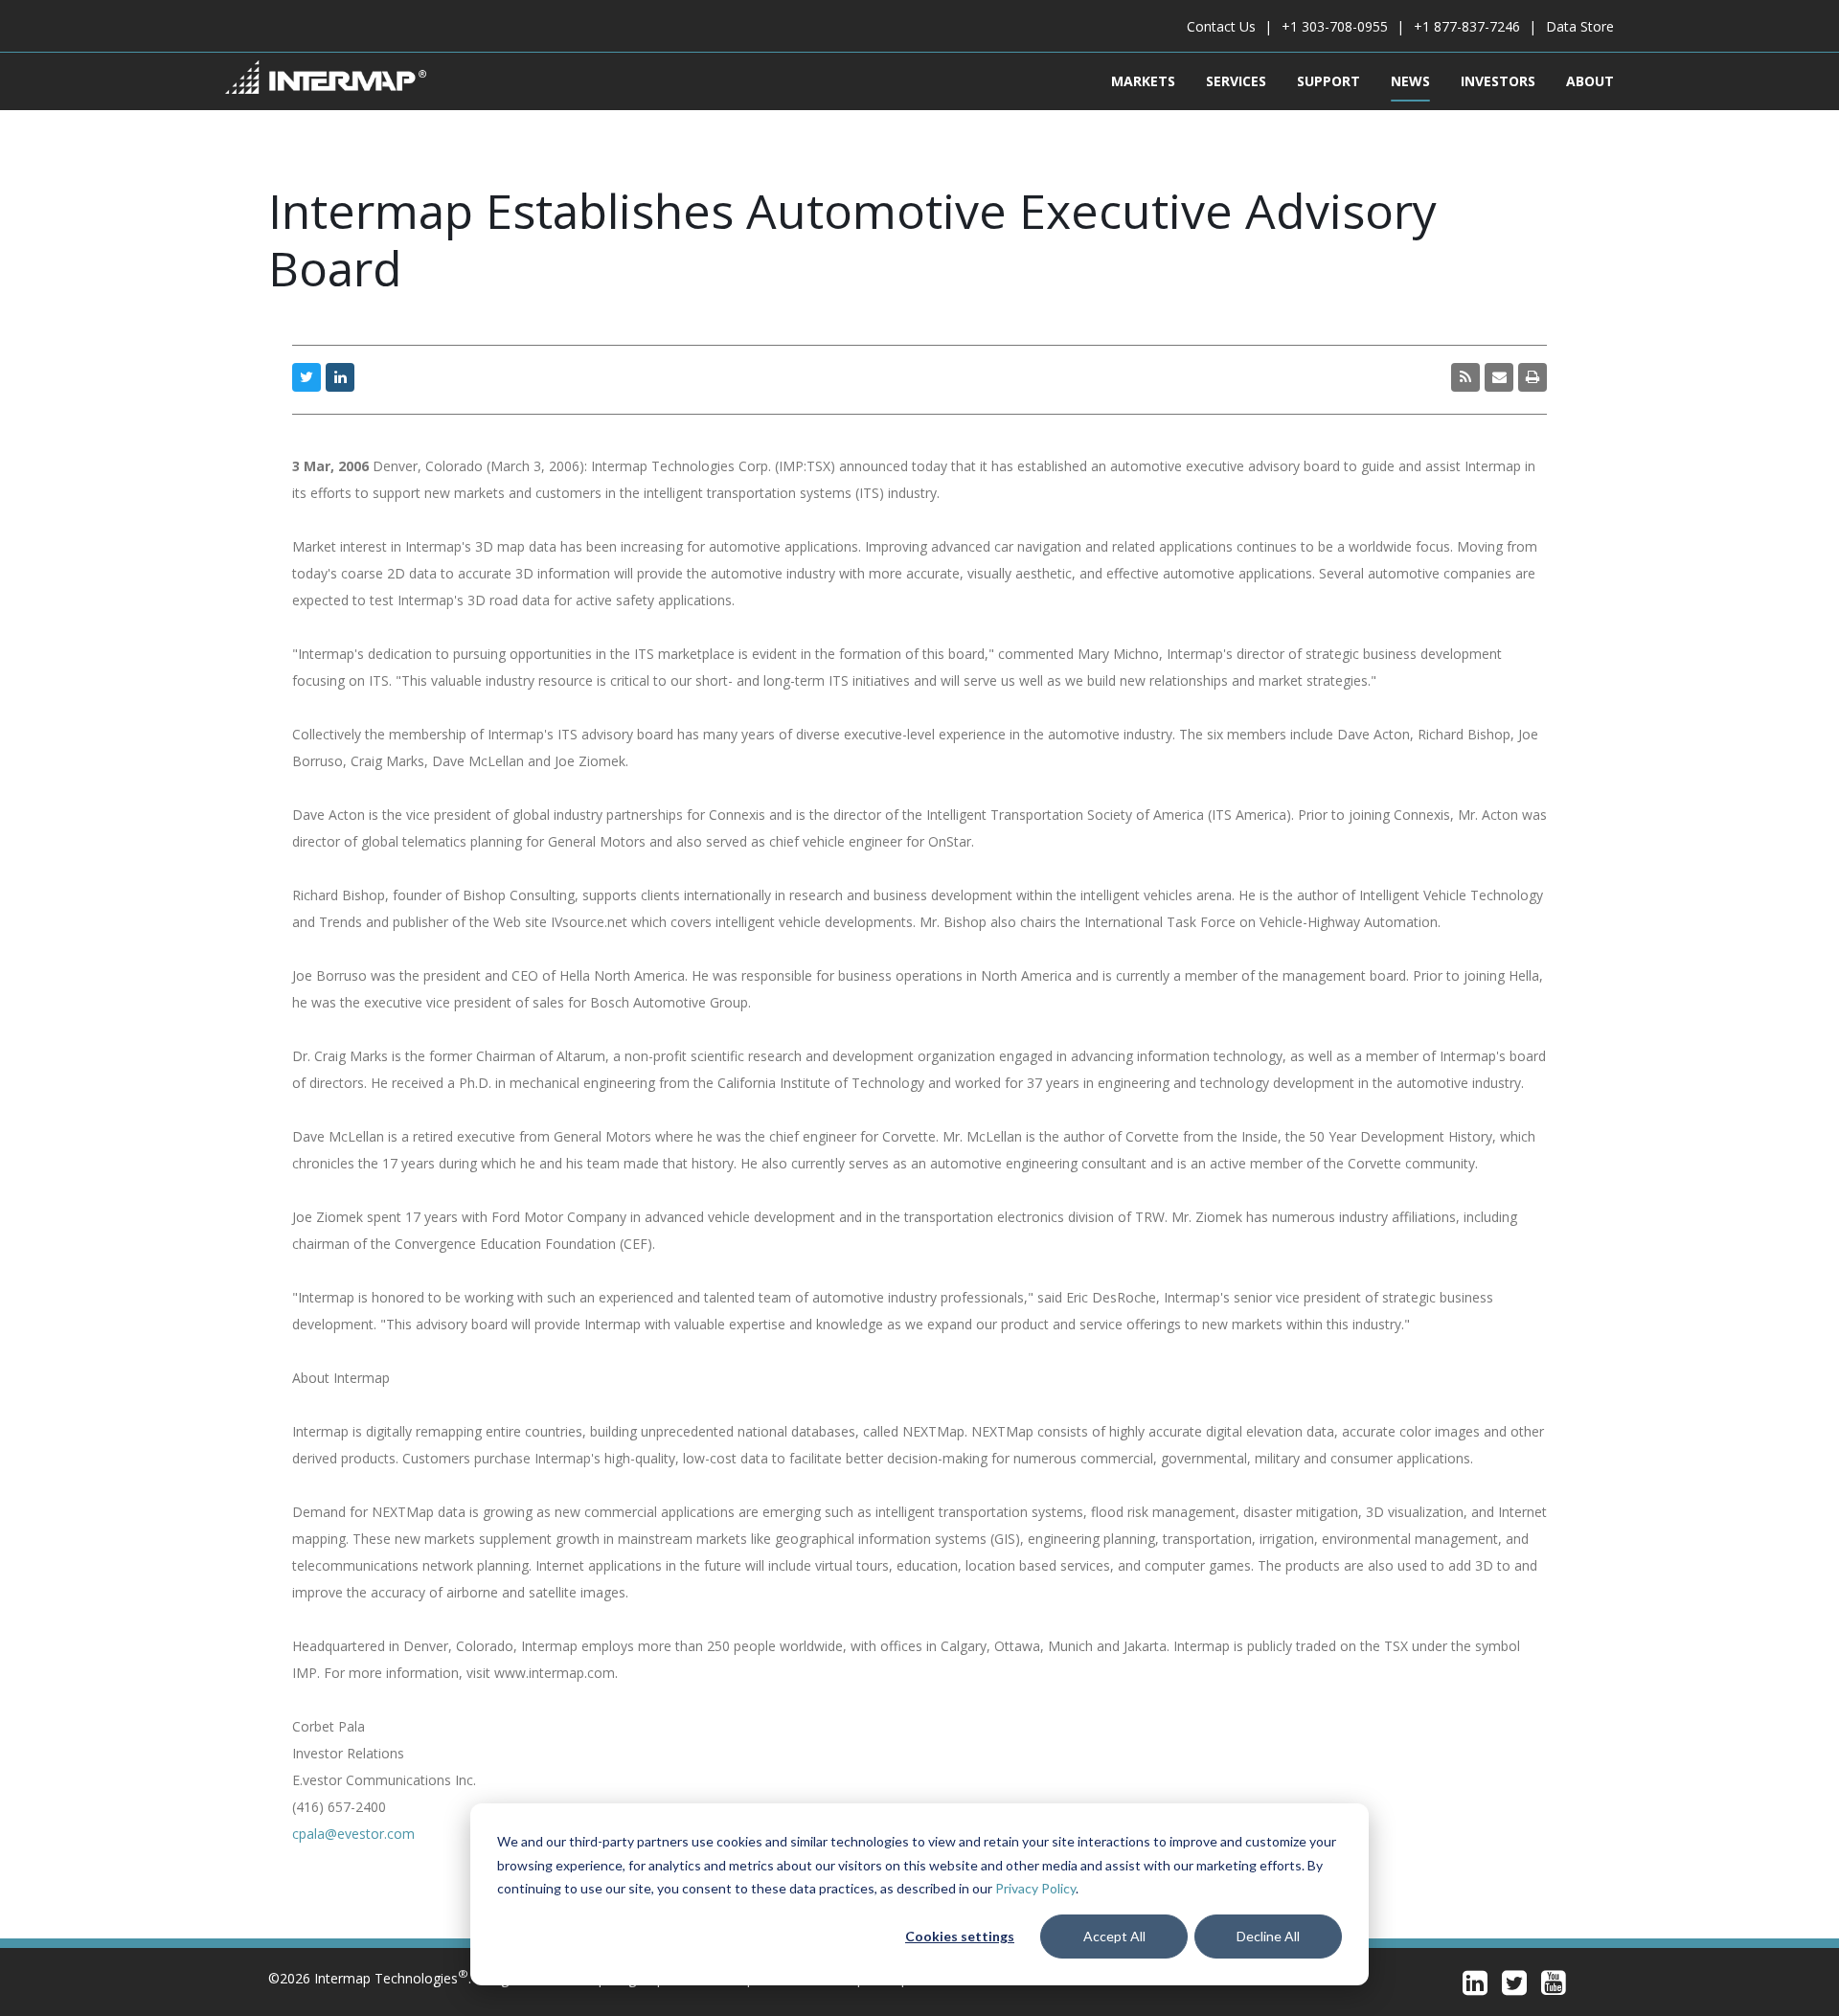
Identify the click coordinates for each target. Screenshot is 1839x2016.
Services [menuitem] (1236, 81)
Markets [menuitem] (1143, 81)
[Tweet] (306, 377)
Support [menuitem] (1328, 81)
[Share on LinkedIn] (340, 377)
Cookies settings (960, 1936)
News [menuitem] (1410, 81)
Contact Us (1221, 26)
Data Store (1580, 26)
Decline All (1268, 1936)
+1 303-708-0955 (1335, 26)
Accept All (1114, 1936)
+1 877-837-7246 (1467, 26)
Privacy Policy (1035, 1888)
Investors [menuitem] (1498, 81)
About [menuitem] (1590, 81)
